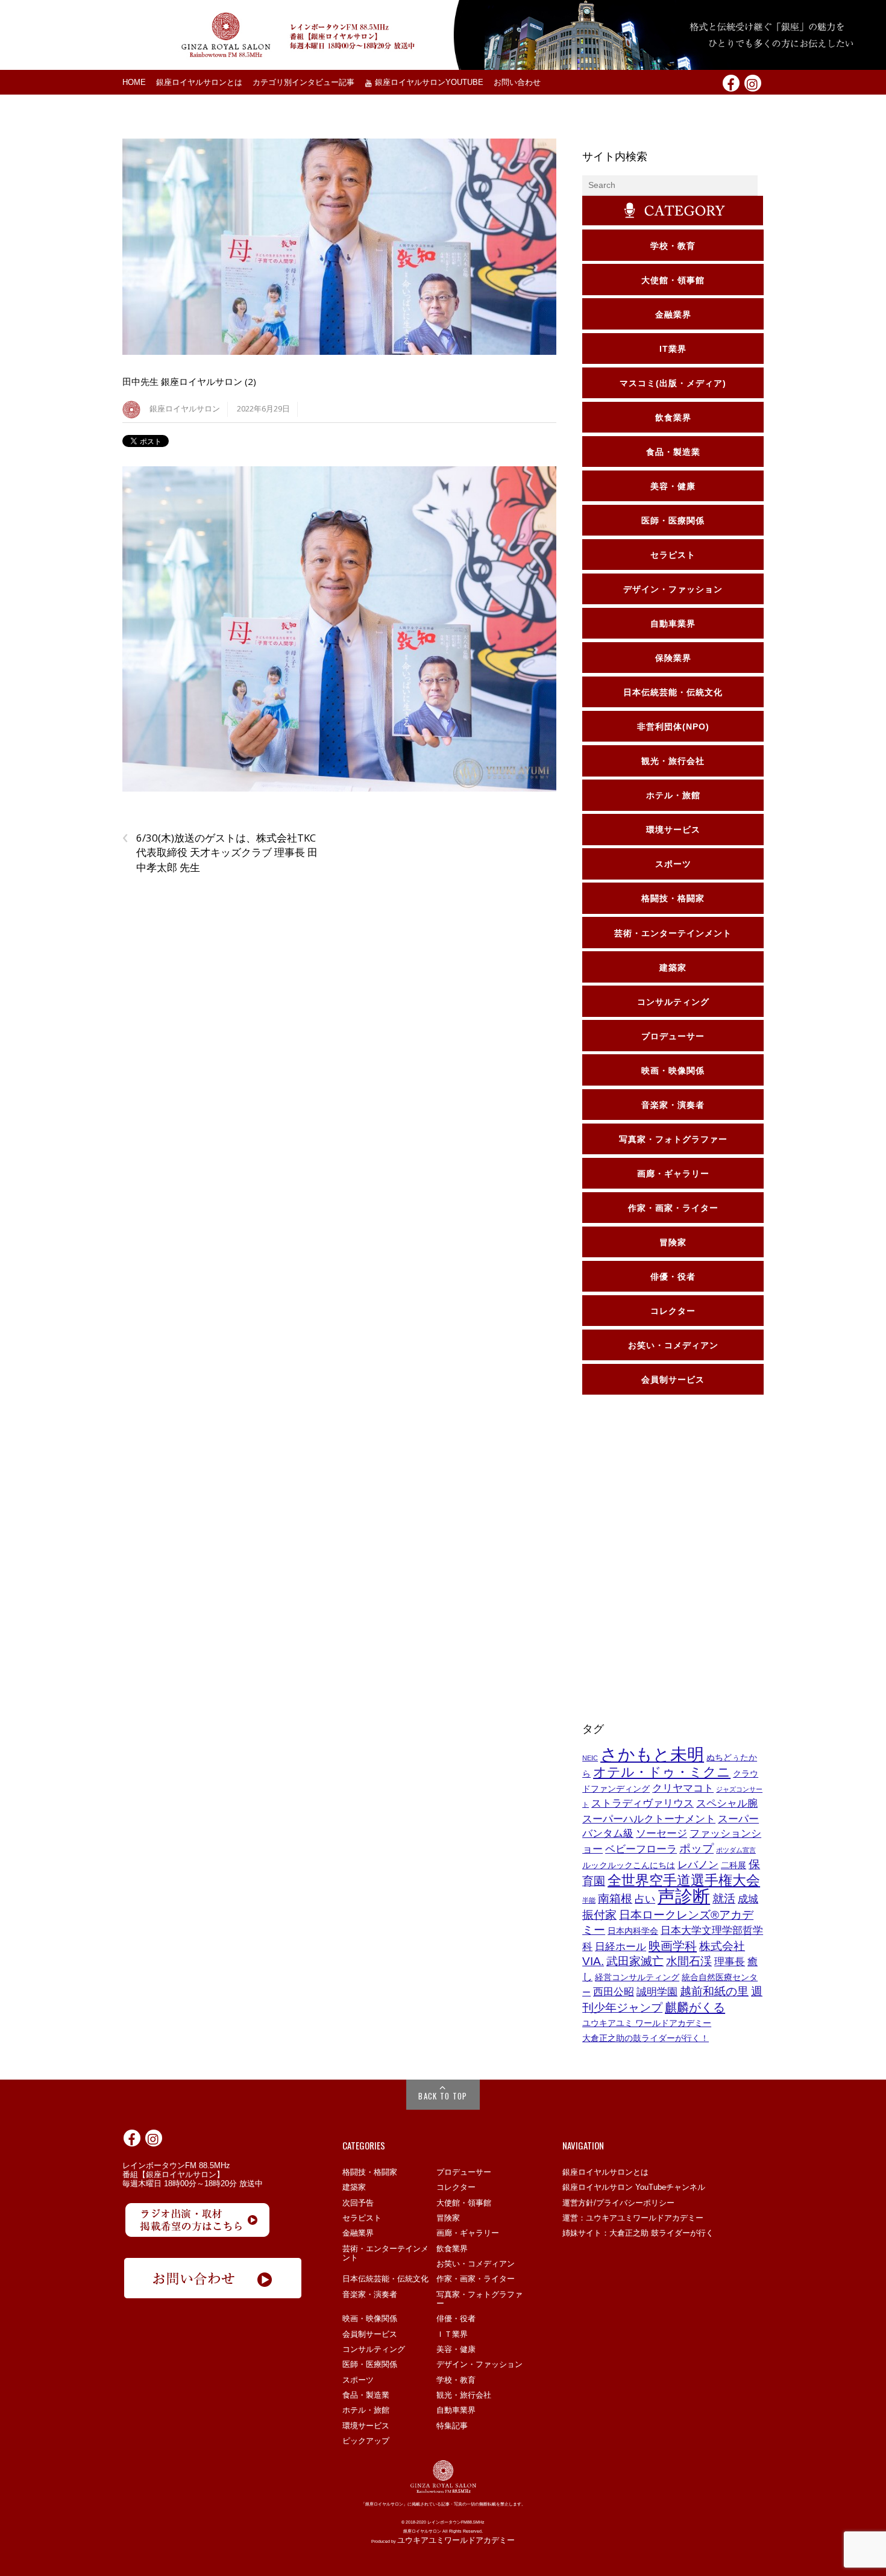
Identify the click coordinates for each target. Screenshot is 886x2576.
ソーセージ (661, 1834)
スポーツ (358, 2380)
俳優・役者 (456, 2318)
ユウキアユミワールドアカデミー (456, 2540)
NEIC (590, 1758)
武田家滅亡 (635, 1961)
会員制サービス (370, 2334)
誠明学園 (657, 1992)
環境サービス (366, 2426)
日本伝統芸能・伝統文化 (385, 2279)
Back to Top (443, 2096)
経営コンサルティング (637, 1977)
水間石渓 (689, 1961)
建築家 (354, 2187)
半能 (589, 1900)
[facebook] (731, 83)
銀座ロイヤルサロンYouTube (428, 83)
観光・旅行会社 (464, 2395)
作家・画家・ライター (476, 2279)
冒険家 (448, 2218)
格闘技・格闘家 (370, 2172)
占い (645, 1899)
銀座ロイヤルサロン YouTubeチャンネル (634, 2187)
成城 (748, 1899)
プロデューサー (464, 2172)
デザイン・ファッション (479, 2364)
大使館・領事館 (464, 2203)
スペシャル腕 (727, 1803)
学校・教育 (456, 2380)
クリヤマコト (683, 1788)
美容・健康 (456, 2349)
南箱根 (615, 1899)
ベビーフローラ (641, 1849)
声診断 (684, 1896)
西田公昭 (614, 1992)
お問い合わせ (517, 83)
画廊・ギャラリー (468, 2233)
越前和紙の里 (714, 1991)
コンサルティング (374, 2349)
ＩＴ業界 (452, 2334)
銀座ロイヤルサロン (185, 409)
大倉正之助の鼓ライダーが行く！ (646, 2038)
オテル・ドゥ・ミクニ (662, 1772)
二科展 (734, 1865)
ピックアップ (366, 2441)
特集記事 (452, 2426)
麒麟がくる (695, 2007)
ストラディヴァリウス (643, 1803)
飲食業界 (452, 2249)
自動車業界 (456, 2410)
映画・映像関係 (370, 2318)
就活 (724, 1899)
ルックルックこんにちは (629, 1865)
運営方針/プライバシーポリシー (618, 2203)
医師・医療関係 (370, 2364)
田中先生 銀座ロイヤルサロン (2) (189, 381)
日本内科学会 (633, 1931)
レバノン (698, 1865)
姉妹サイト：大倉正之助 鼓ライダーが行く (638, 2233)
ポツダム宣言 (736, 1850)
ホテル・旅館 (366, 2410)
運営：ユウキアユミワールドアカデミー (633, 2218)
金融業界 (358, 2233)
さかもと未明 (652, 1755)
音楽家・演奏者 (370, 2294)
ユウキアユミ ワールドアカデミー (647, 2023)
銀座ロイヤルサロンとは (199, 83)
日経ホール (621, 1947)
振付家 (599, 1915)
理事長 (730, 1962)
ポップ (696, 1849)
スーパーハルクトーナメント (649, 1819)
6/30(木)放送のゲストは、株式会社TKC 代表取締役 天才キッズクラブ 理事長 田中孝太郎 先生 (220, 852)
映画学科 (673, 1946)
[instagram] (753, 83)
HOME (134, 83)
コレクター (456, 2187)
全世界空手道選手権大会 (684, 1880)
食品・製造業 (366, 2395)
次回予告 (358, 2203)
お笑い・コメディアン (476, 2264)
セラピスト (362, 2218)
